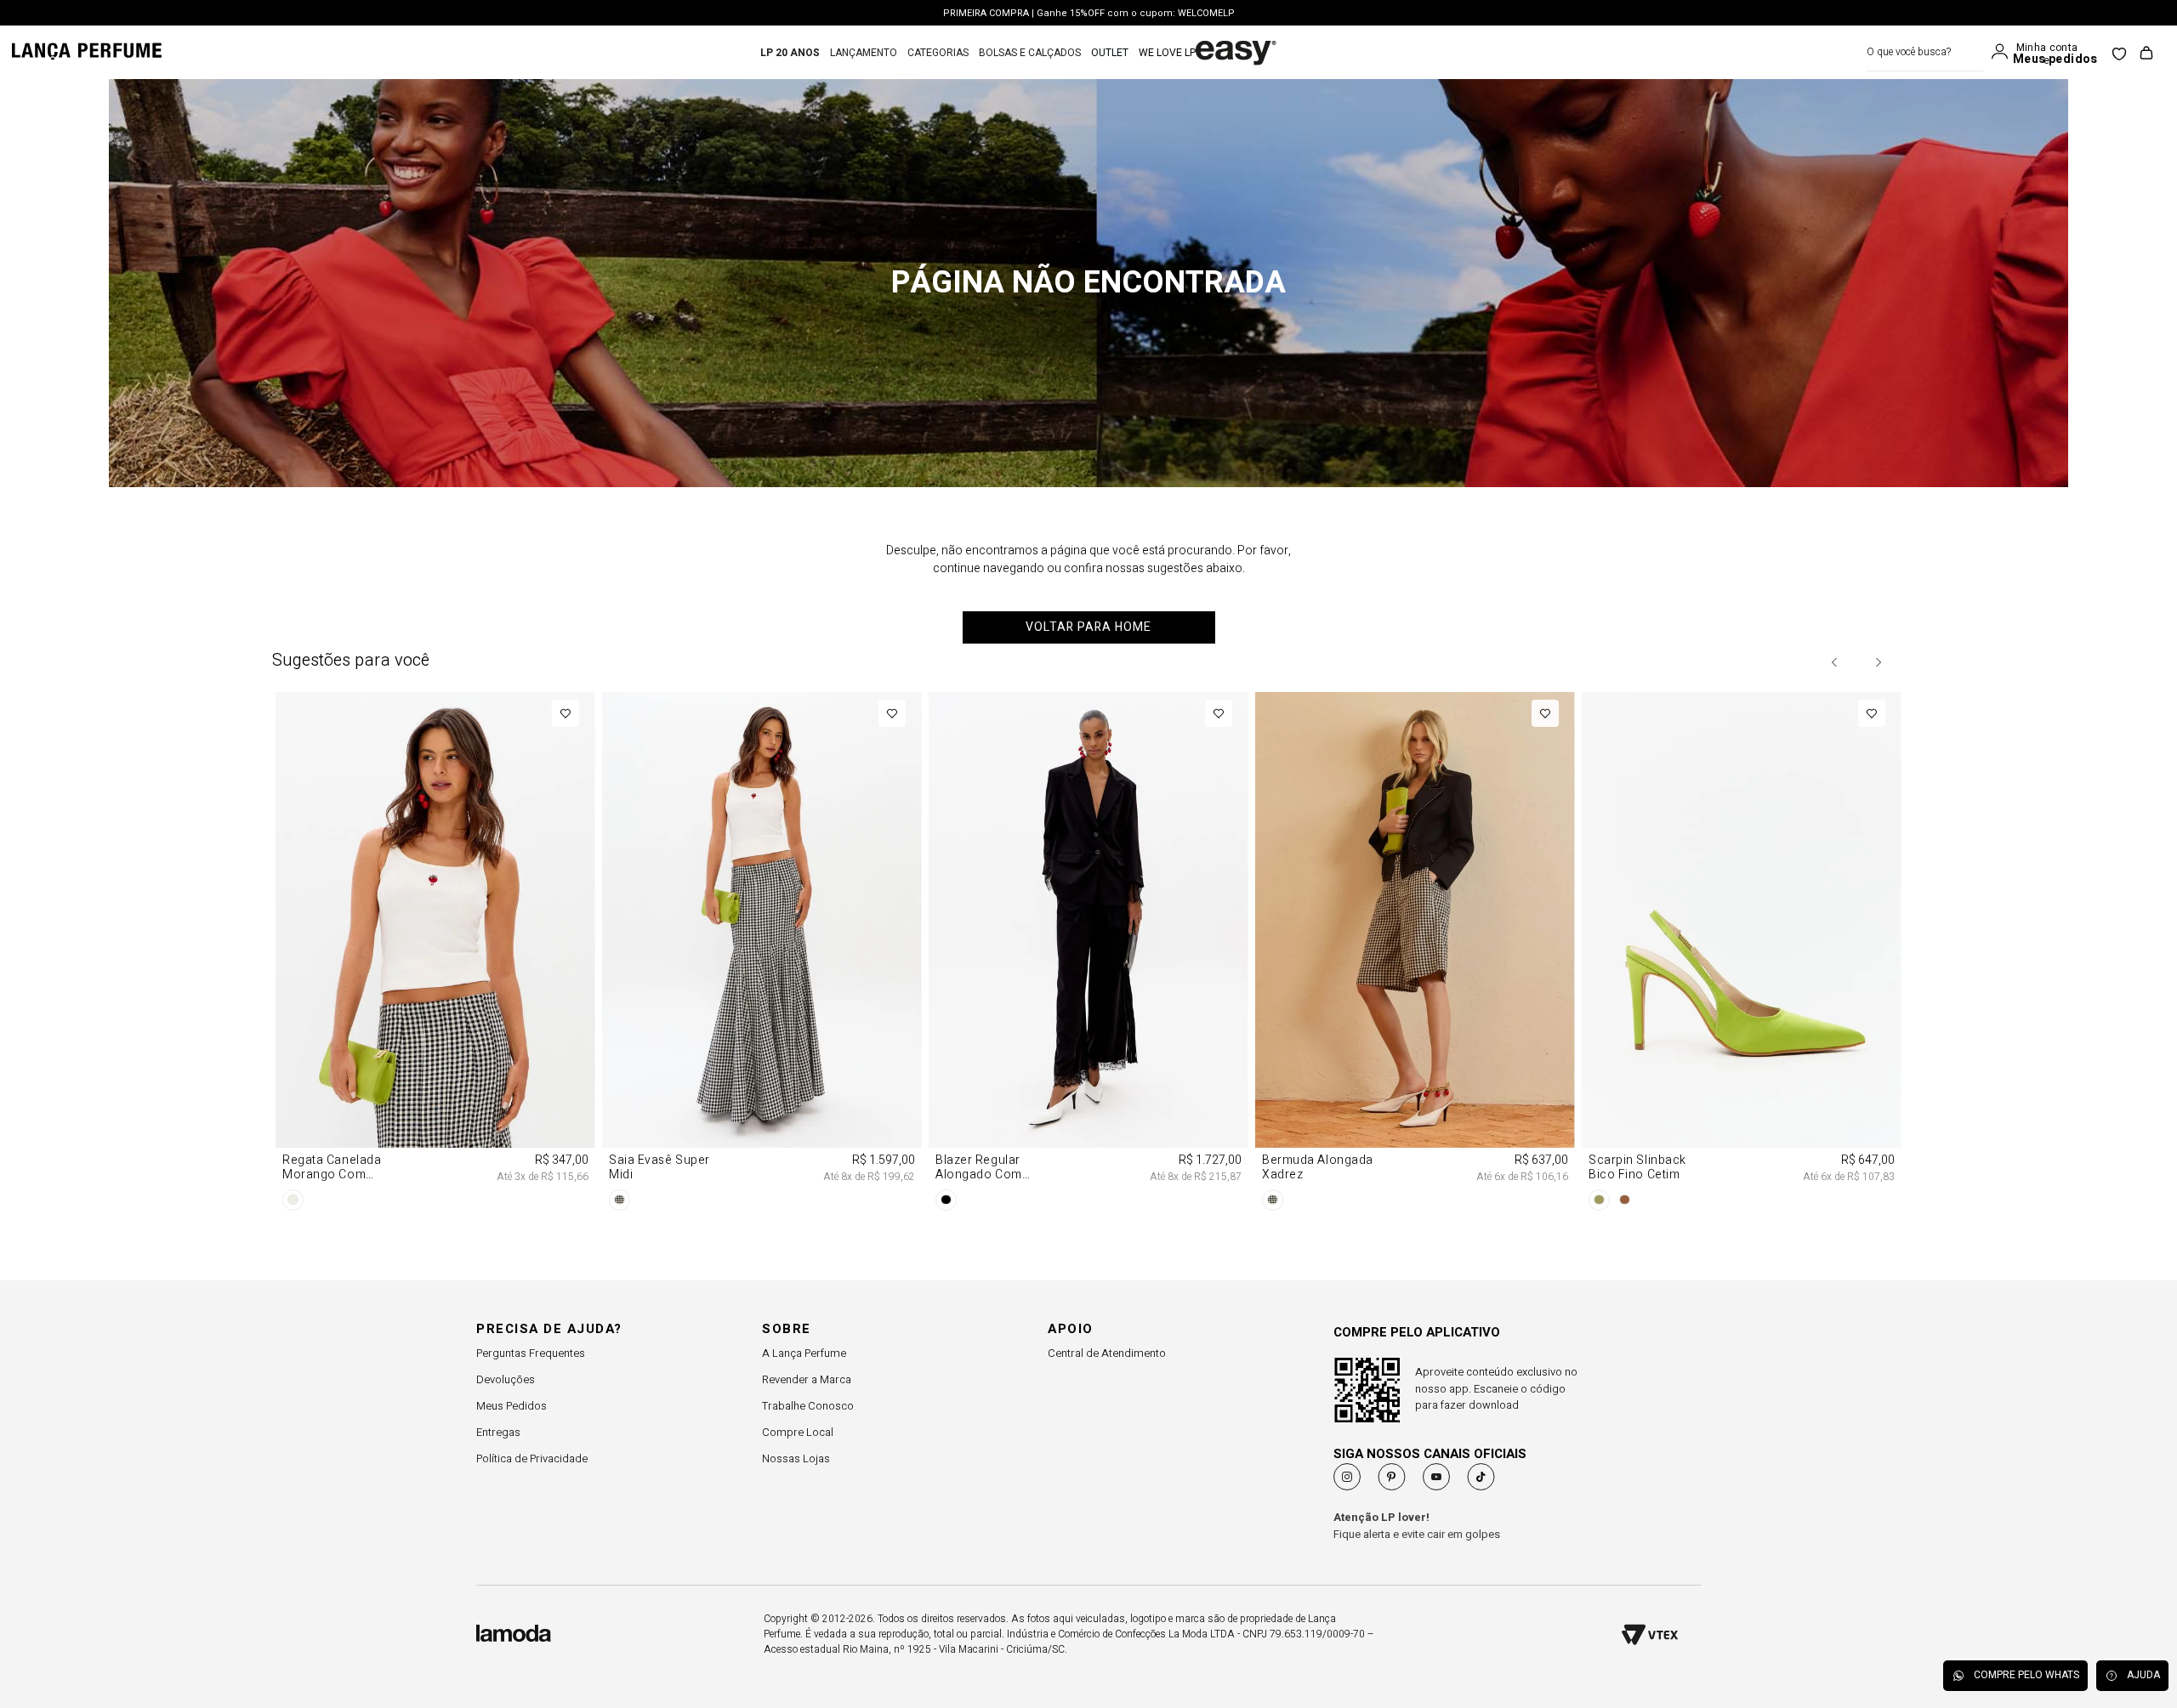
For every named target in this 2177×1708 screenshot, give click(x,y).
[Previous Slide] (1835, 662)
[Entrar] (2004, 52)
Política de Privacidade (532, 1458)
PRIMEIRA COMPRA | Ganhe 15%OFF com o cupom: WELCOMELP (1089, 13)
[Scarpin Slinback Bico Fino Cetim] (1742, 954)
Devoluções (506, 1379)
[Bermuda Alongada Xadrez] (1415, 954)
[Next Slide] (1878, 662)
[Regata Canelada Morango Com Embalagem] (435, 954)
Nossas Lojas (796, 1458)
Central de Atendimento (1107, 1353)
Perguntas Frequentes (531, 1353)
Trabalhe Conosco (808, 1406)
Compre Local (798, 1432)
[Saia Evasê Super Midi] (762, 954)
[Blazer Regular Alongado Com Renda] (1088, 954)
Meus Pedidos (512, 1406)
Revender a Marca (807, 1379)
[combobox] (1925, 52)
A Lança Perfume (804, 1353)
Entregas (498, 1432)
